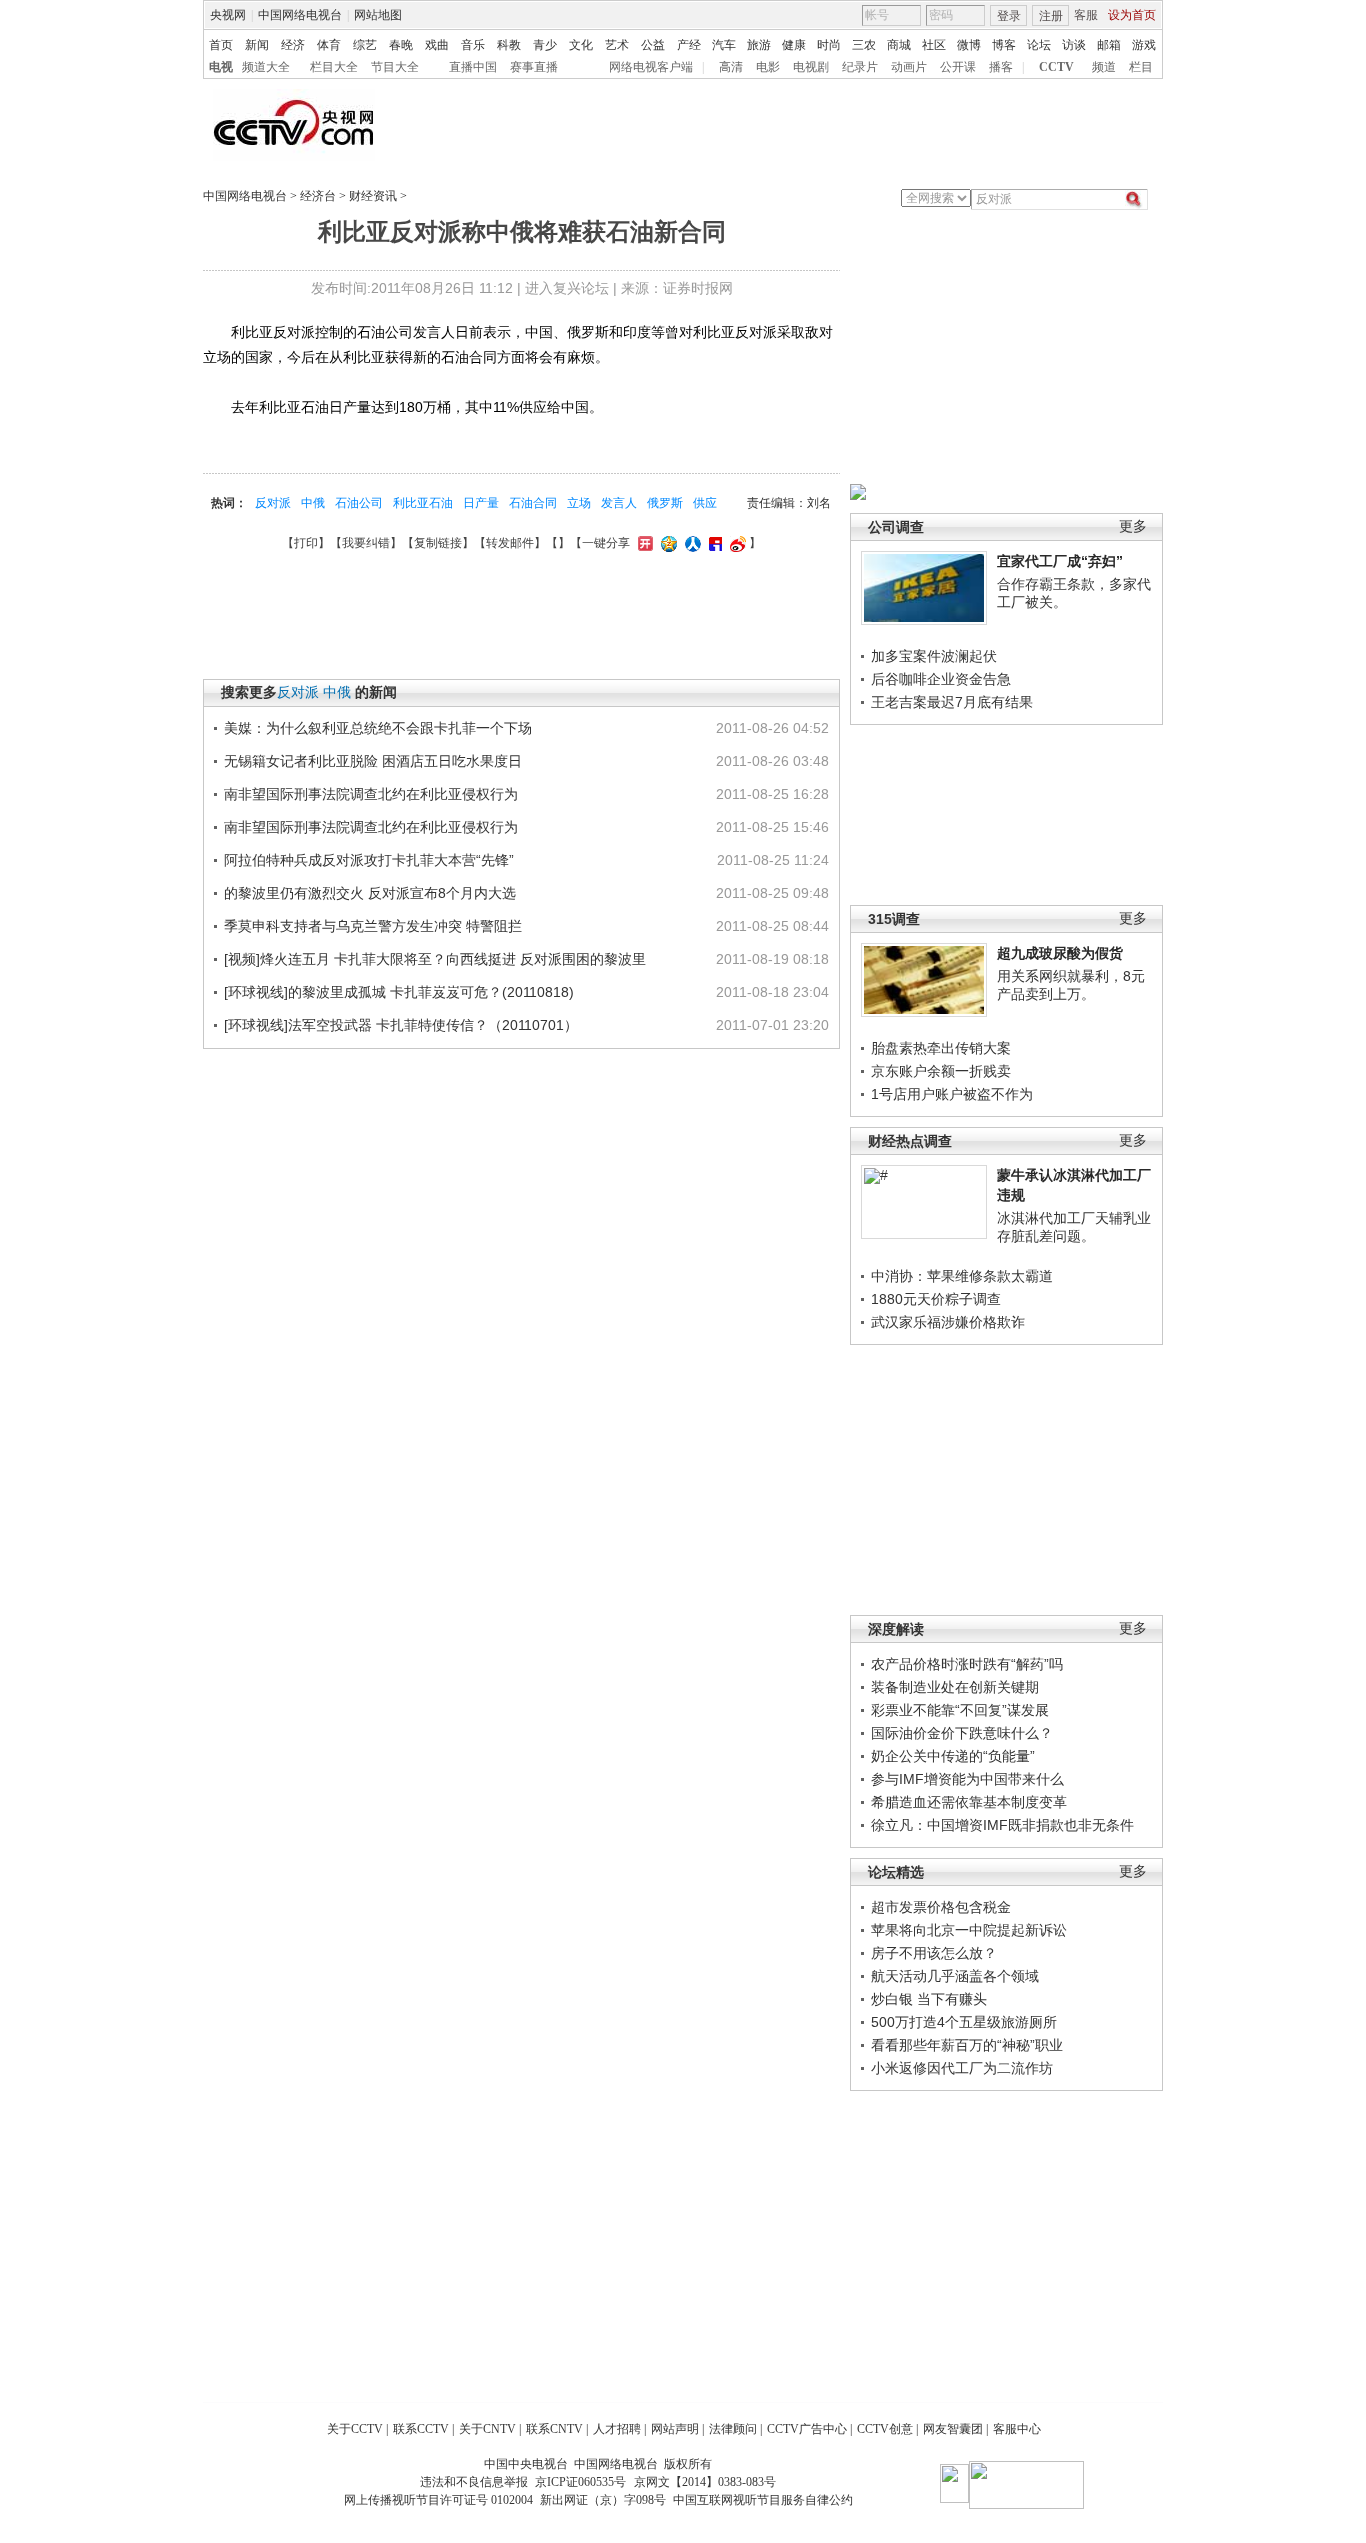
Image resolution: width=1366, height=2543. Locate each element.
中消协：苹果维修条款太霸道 (962, 1276)
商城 (899, 45)
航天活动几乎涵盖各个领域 (955, 1976)
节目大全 (395, 67)
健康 (794, 45)
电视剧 (811, 67)
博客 (1004, 45)
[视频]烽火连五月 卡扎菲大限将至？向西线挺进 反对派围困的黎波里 (435, 959)
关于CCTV (355, 2429)
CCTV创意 (885, 2429)
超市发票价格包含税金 (941, 1907)
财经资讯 (373, 196)
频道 (1104, 67)
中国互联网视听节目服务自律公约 (763, 2500)
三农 (864, 45)
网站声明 (675, 2429)
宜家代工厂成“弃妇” (1060, 561)
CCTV (1056, 67)
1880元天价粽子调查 (936, 1299)
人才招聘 (617, 2429)
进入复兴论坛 (567, 288)
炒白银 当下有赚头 (929, 1999)
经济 (293, 45)
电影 (768, 67)
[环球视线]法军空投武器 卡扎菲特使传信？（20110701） (401, 1025)
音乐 (473, 45)
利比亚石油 (423, 503)
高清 (731, 67)
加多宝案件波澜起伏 (934, 656)
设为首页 (1132, 15)
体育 (329, 45)
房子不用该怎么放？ (934, 1953)
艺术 (617, 45)
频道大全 (266, 67)
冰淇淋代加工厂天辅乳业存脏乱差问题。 (1074, 1227)
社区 (934, 45)
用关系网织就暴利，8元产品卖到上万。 (1071, 985)
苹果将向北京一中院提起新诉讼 (969, 1930)
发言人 (619, 503)
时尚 (829, 45)
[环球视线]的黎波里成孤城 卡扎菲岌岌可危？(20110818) (399, 992)
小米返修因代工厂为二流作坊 (962, 2068)
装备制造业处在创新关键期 (955, 1687)
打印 (306, 543)
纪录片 (860, 67)
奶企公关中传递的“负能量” (953, 1756)
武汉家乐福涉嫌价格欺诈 (948, 1322)
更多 (1133, 526)
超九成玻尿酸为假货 (1060, 953)
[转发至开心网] (643, 543)
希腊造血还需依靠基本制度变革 (969, 1802)
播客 (1001, 67)
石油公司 (359, 503)
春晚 (401, 45)
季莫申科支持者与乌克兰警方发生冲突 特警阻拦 (373, 926)
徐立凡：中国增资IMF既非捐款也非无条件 (1002, 1825)
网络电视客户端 (651, 67)
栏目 (1141, 67)
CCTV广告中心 (807, 2429)
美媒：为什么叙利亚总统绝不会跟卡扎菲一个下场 (378, 728)
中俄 (313, 503)
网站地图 (378, 15)
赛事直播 (534, 67)
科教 (509, 45)
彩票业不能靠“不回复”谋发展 (960, 1710)
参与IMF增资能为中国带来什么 (967, 1779)
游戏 (1144, 45)
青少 (545, 45)
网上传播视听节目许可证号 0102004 (438, 2500)
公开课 (958, 67)
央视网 (228, 15)
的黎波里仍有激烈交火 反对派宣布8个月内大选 (370, 893)
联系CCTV (421, 2429)
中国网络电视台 (300, 15)
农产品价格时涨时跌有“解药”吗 (967, 1664)
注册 (1051, 16)
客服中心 (1017, 2429)
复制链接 (438, 543)
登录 (1009, 16)
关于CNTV (487, 2429)
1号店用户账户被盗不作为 (952, 1094)
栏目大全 (334, 67)
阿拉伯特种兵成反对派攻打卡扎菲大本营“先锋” (369, 860)
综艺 (365, 45)
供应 (705, 503)
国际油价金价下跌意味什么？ (962, 1733)
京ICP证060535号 (580, 2482)
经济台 (318, 196)
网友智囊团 (953, 2429)
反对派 (273, 503)
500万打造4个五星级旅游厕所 (964, 2022)
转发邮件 (510, 543)
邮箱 (1109, 45)
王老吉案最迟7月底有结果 (952, 702)
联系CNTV (554, 2429)
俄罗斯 (665, 503)
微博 (969, 45)
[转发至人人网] (690, 543)
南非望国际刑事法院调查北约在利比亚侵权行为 (371, 794)
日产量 (481, 503)
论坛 (1039, 45)
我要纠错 (366, 543)
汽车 (724, 45)
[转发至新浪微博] (735, 543)
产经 (689, 45)
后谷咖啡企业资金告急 (941, 679)
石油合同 (533, 503)
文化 (581, 45)
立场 (579, 503)
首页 (221, 45)
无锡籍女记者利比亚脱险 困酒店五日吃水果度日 (373, 761)
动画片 (909, 67)
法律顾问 (733, 2429)
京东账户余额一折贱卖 (941, 1071)
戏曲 (437, 45)
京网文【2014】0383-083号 (705, 2482)
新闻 (257, 45)
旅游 (759, 45)
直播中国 (473, 67)
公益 (653, 45)
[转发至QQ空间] (666, 543)
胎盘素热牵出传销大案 (941, 1048)
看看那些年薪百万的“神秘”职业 (967, 2045)
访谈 (1074, 45)
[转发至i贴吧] (713, 543)
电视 (221, 67)
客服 (1086, 15)
